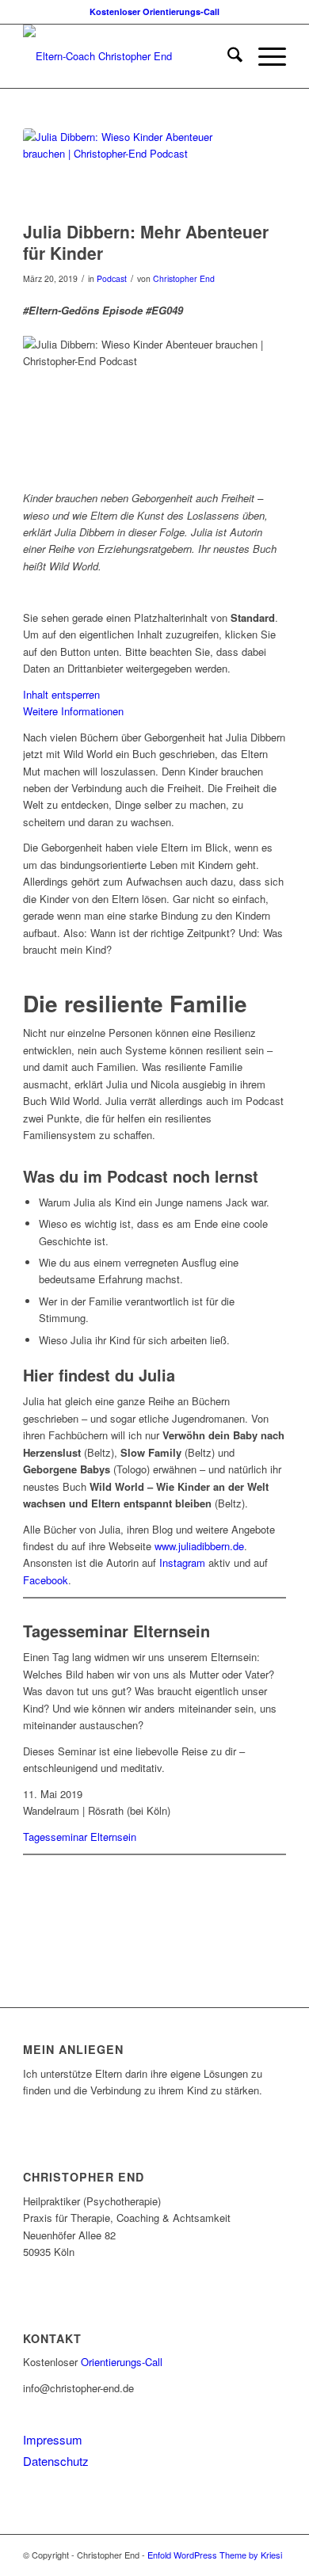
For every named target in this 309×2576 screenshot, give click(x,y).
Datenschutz (56, 2461)
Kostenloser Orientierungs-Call (154, 11)
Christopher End (184, 278)
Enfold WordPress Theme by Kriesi (215, 2555)
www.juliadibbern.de (199, 1546)
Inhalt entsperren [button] (61, 694)
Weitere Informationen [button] (73, 711)
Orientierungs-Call (122, 2362)
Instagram (182, 1562)
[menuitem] (227, 56)
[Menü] (264, 56)
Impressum (53, 2439)
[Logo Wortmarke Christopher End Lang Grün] (128, 56)
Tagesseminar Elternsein (80, 1837)
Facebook (46, 1580)
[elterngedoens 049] (135, 171)
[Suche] (227, 56)
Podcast (112, 278)
